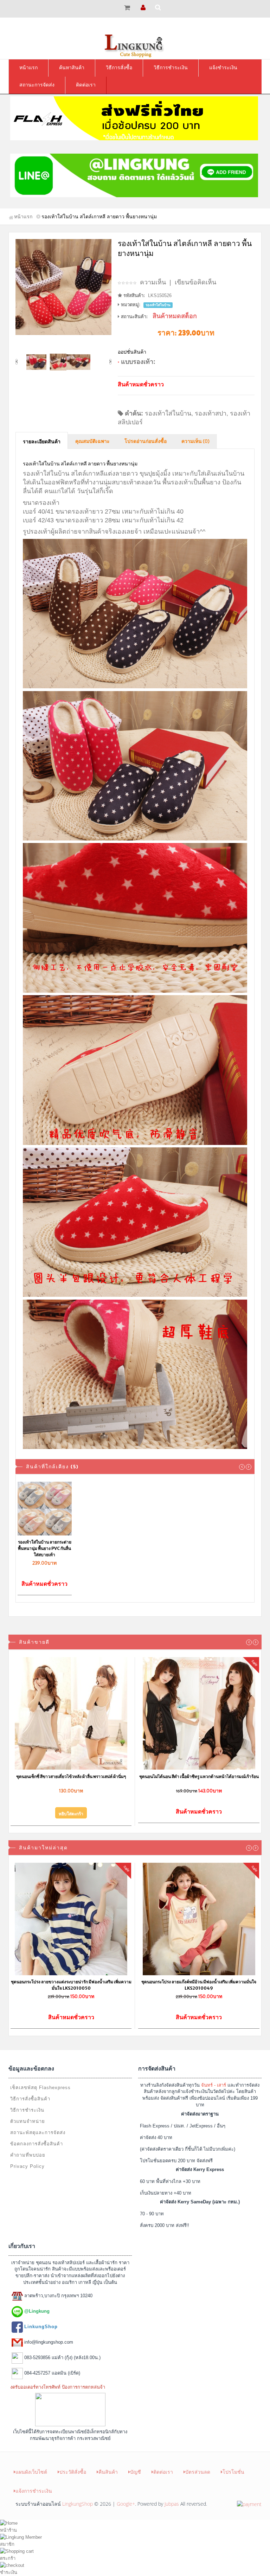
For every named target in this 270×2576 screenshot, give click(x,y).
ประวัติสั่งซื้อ (73, 2472)
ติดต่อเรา (163, 2472)
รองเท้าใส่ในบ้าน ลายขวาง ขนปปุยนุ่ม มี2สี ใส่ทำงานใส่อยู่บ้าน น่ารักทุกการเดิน (165, 1548)
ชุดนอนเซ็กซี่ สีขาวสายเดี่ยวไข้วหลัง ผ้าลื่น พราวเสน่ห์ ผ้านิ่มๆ (71, 1776)
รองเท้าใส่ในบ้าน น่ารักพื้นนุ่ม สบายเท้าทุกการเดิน (105, 1545)
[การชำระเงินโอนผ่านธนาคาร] (249, 2504)
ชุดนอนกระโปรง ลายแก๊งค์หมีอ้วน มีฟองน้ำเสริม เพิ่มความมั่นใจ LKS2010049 (199, 1985)
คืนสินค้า (108, 2472)
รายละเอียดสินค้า (42, 442)
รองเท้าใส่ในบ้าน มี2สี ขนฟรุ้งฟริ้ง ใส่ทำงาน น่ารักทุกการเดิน (225, 1548)
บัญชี (136, 2472)
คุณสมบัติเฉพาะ (92, 442)
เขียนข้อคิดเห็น (195, 282)
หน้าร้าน (8, 2530)
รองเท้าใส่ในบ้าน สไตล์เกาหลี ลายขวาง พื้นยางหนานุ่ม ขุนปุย (44, 1548)
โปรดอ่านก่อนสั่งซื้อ (146, 442)
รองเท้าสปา (211, 413)
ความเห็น (153, 282)
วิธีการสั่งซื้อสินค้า (30, 2099)
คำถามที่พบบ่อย (28, 2155)
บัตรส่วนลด (198, 2472)
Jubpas (172, 2504)
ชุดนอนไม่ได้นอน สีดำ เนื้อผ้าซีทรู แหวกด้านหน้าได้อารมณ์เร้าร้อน (199, 1776)
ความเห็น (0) (195, 442)
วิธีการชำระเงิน (27, 2110)
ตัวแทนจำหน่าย (28, 2121)
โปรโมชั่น (233, 2472)
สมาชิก (7, 2544)
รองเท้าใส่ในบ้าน (168, 413)
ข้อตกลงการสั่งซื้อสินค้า (37, 2144)
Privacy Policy (27, 2166)
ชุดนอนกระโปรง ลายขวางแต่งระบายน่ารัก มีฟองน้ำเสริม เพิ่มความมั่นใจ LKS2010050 (71, 1985)
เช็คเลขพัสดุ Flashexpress (40, 2088)
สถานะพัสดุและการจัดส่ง (38, 2133)
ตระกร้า (8, 2558)
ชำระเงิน (9, 2572)
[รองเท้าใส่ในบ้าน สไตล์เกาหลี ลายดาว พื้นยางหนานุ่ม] (63, 287)
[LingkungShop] (135, 45)
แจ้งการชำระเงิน (34, 2491)
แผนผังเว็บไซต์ (31, 2472)
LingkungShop (78, 2504)
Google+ (126, 2504)
